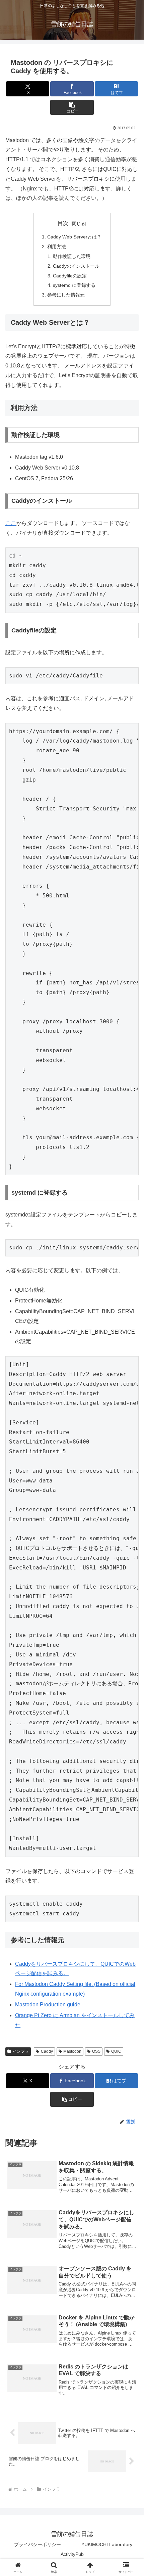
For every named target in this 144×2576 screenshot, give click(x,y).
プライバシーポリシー (38, 2544)
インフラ (21, 2051)
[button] (72, 107)
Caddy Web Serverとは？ (74, 237)
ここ (11, 523)
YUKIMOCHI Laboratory (107, 2544)
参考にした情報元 (66, 295)
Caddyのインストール (76, 266)
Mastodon (72, 2051)
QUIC (116, 2051)
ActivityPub (72, 2554)
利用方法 (57, 247)
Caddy (47, 2051)
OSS (96, 2051)
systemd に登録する (74, 285)
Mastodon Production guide (48, 2005)
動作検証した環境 (72, 256)
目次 (63, 223)
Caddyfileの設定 (70, 276)
